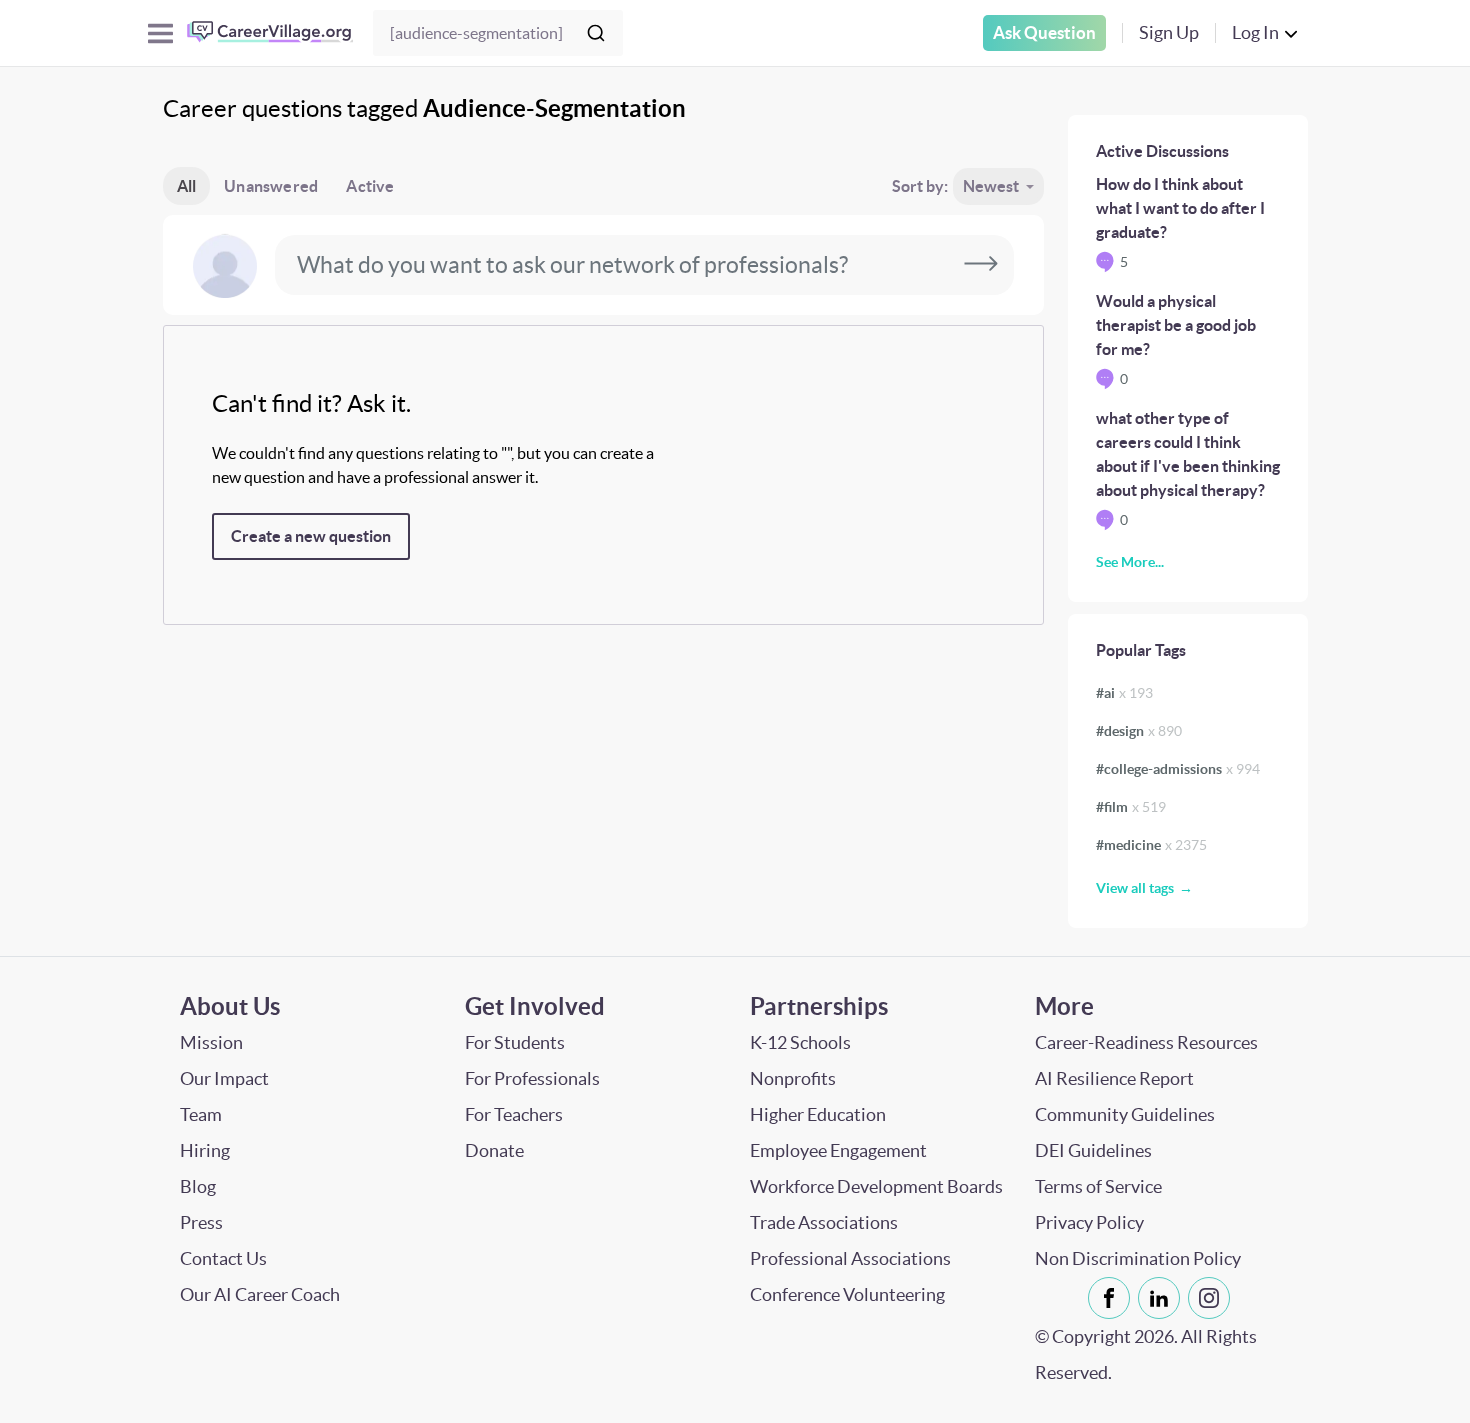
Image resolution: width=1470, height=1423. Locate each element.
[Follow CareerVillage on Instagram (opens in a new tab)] (1213, 1298)
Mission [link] (211, 1042)
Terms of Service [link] (1098, 1186)
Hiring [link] (205, 1150)
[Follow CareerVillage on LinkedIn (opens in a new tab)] (1163, 1298)
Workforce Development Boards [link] (876, 1186)
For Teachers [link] (514, 1114)
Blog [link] (198, 1186)
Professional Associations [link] (850, 1258)
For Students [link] (515, 1042)
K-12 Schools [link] (800, 1042)
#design (1139, 731)
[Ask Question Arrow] (981, 265)
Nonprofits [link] (793, 1078)
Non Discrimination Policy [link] (1138, 1258)
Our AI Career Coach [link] (260, 1294)
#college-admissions (1178, 769)
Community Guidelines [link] (1125, 1114)
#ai (1124, 693)
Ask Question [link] (1044, 32)
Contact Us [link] (223, 1258)
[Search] (596, 33)
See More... (1130, 562)
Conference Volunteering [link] (847, 1294)
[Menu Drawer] (160, 33)
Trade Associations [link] (824, 1222)
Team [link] (201, 1114)
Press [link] (201, 1222)
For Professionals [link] (532, 1078)
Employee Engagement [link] (838, 1150)
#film (1131, 807)
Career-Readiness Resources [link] (1146, 1042)
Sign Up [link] (1169, 32)
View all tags (1135, 888)
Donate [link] (494, 1150)
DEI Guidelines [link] (1093, 1150)
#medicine (1151, 845)
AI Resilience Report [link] (1114, 1078)
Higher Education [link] (818, 1114)
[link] (1109, 1298)
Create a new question (311, 536)
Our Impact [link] (224, 1078)
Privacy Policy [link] (1089, 1222)
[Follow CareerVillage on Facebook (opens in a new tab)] (1113, 1298)
